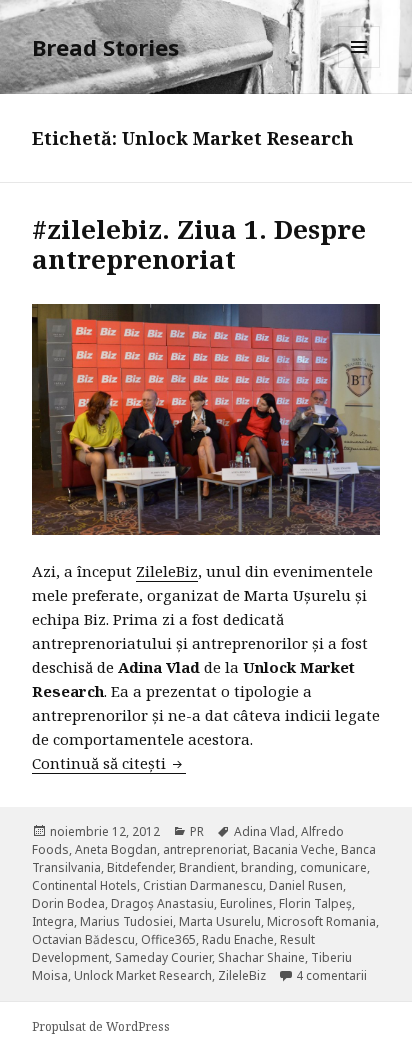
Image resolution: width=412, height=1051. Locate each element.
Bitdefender (140, 867)
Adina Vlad (264, 831)
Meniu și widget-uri (359, 67)
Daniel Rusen (306, 885)
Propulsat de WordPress (101, 1026)
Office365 (168, 939)
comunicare (333, 867)
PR (197, 831)
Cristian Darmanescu (203, 885)
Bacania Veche (294, 849)
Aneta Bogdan (116, 849)
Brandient (207, 867)
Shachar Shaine (261, 957)
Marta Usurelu (220, 921)
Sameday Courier (163, 957)
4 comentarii (331, 975)
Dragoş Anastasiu (162, 903)
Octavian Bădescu (83, 939)
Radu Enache (238, 939)
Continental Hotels (84, 885)
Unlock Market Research (143, 975)
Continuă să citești (109, 763)
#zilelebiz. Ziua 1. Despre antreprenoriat (199, 244)
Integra (53, 921)
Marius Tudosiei (126, 921)
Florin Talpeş (315, 903)
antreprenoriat (205, 849)
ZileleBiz (167, 571)
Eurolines (246, 903)
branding (267, 867)
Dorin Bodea (68, 903)
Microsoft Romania (321, 921)
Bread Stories (105, 47)
